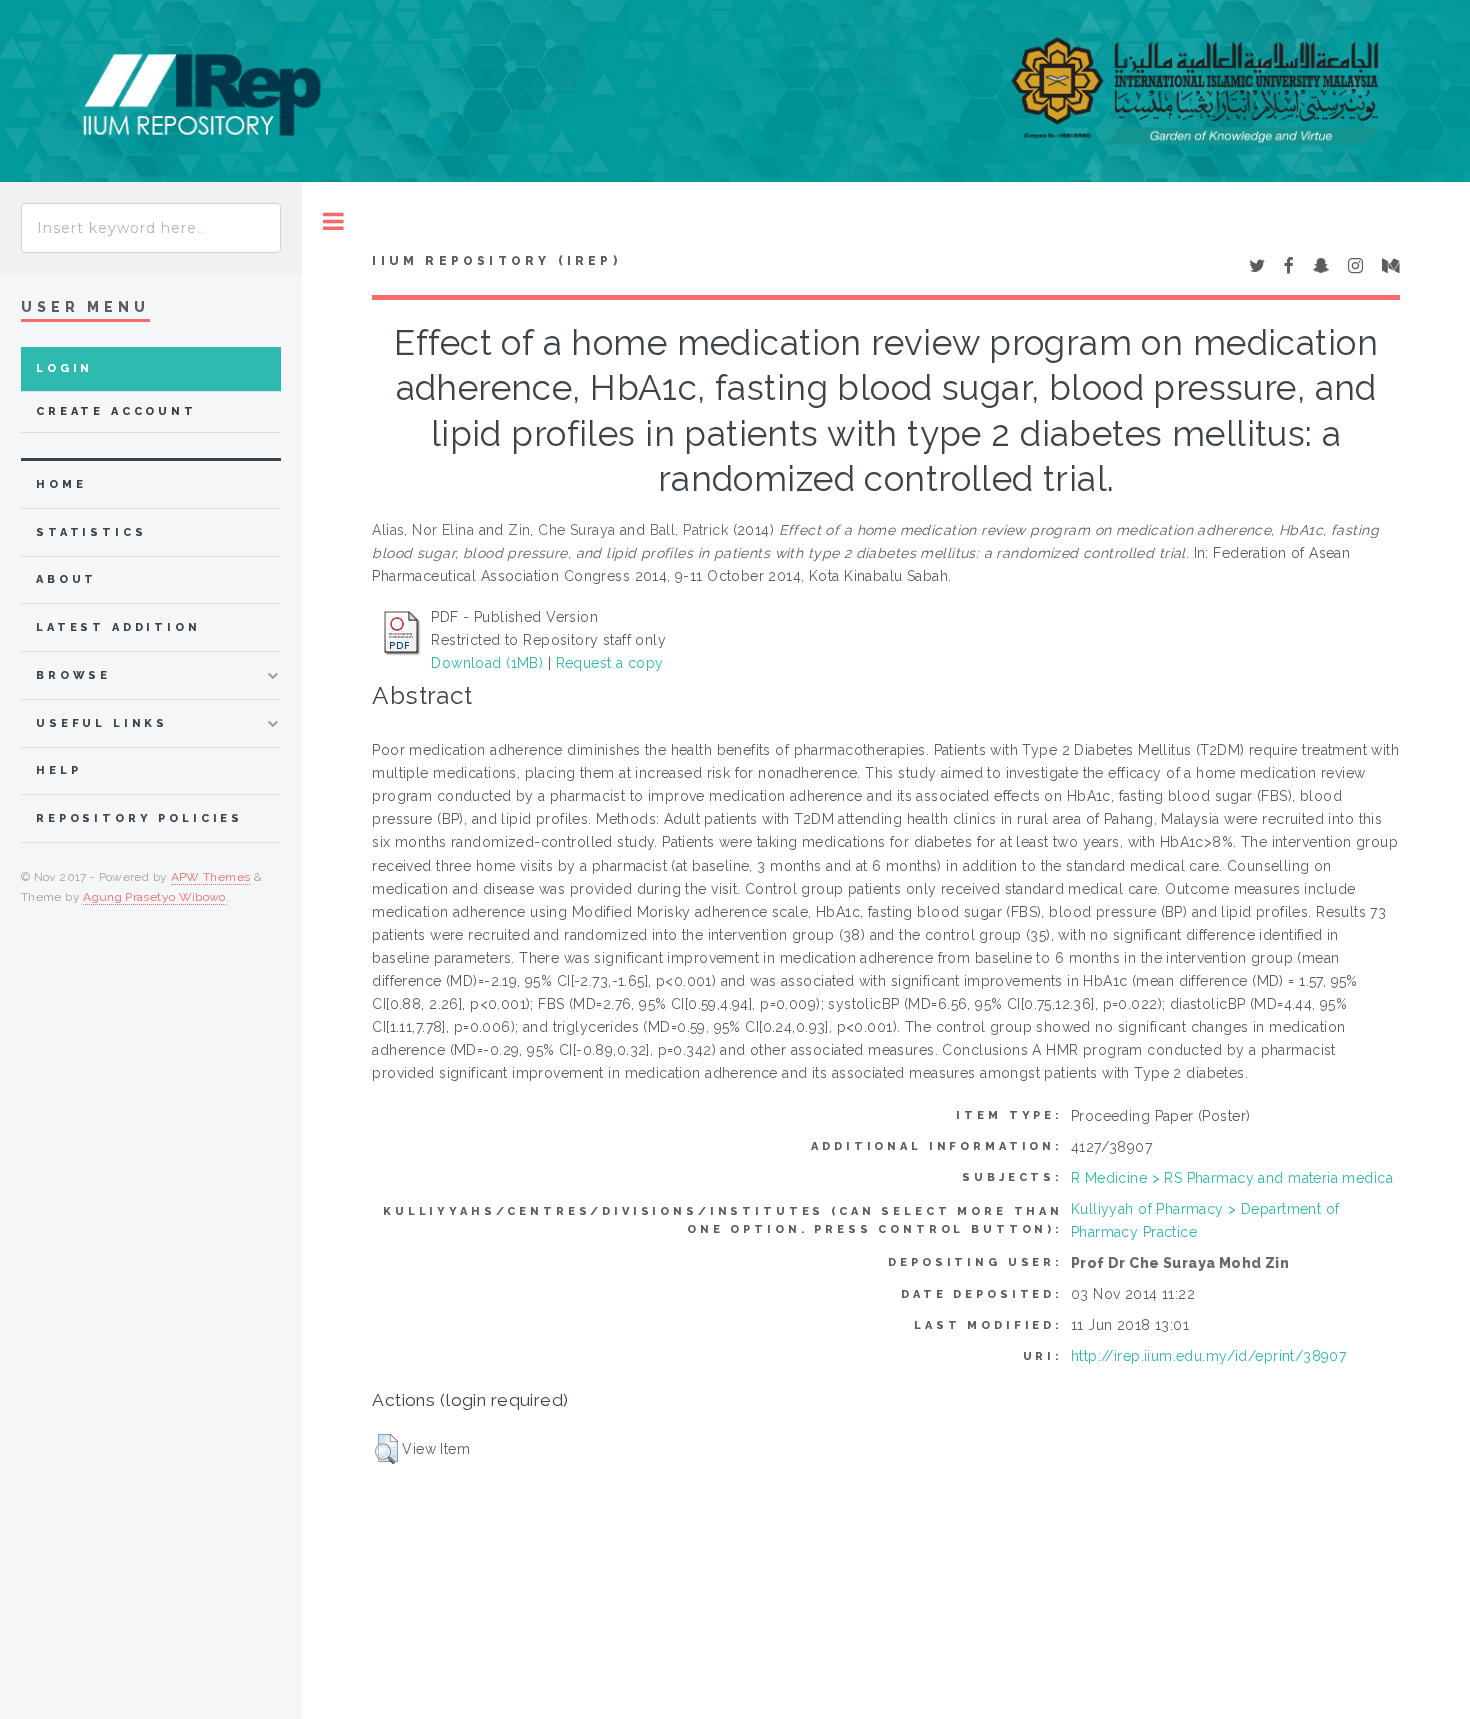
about (66, 579)
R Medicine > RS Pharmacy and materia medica (1232, 1178)
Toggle (333, 221)
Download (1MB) (487, 663)
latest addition (118, 627)
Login (64, 368)
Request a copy (610, 663)
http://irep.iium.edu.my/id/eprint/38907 (1208, 1356)
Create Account (116, 411)
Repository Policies (139, 818)
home (61, 484)
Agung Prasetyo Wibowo (154, 897)
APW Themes (211, 877)
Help (58, 770)
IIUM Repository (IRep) (496, 261)
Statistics (91, 532)
